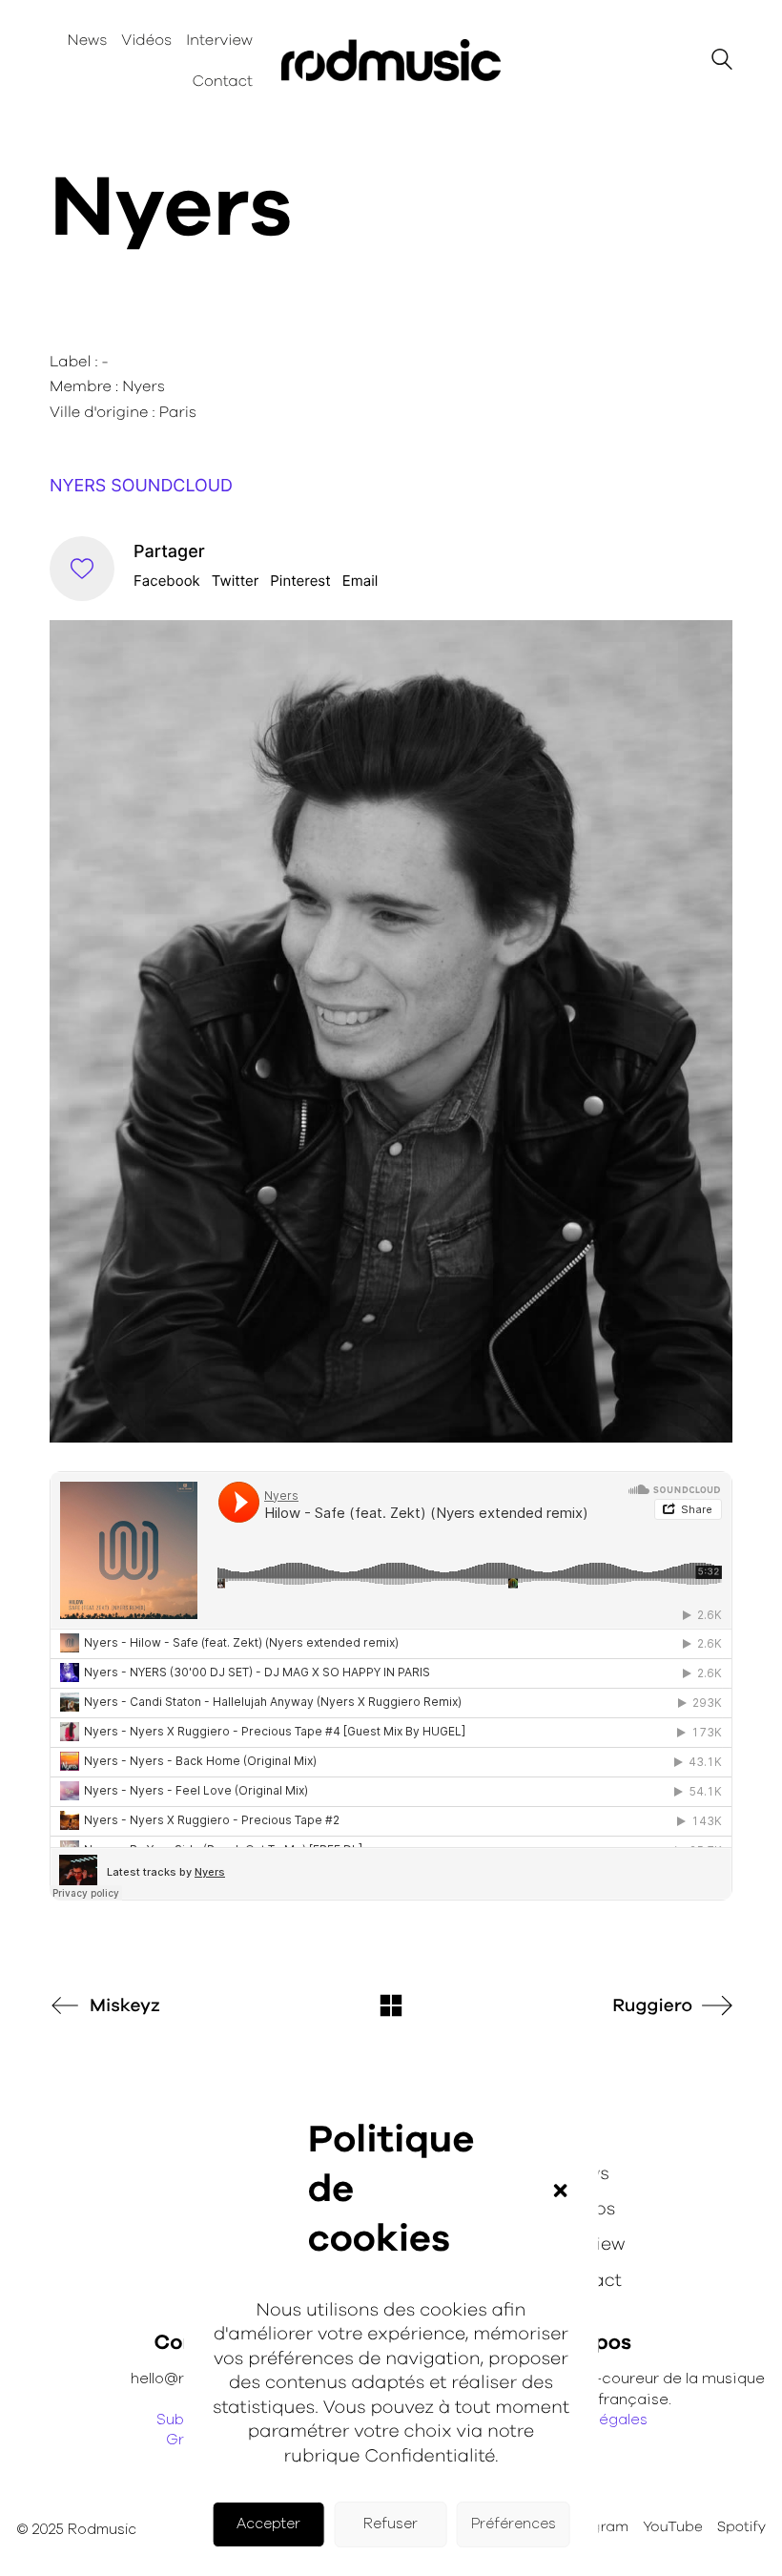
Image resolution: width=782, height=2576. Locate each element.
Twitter (236, 581)
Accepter (268, 2524)
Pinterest (300, 581)
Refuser (391, 2524)
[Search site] (722, 62)
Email (360, 581)
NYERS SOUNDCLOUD (141, 486)
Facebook (167, 581)
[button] (560, 2191)
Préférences (514, 2524)
